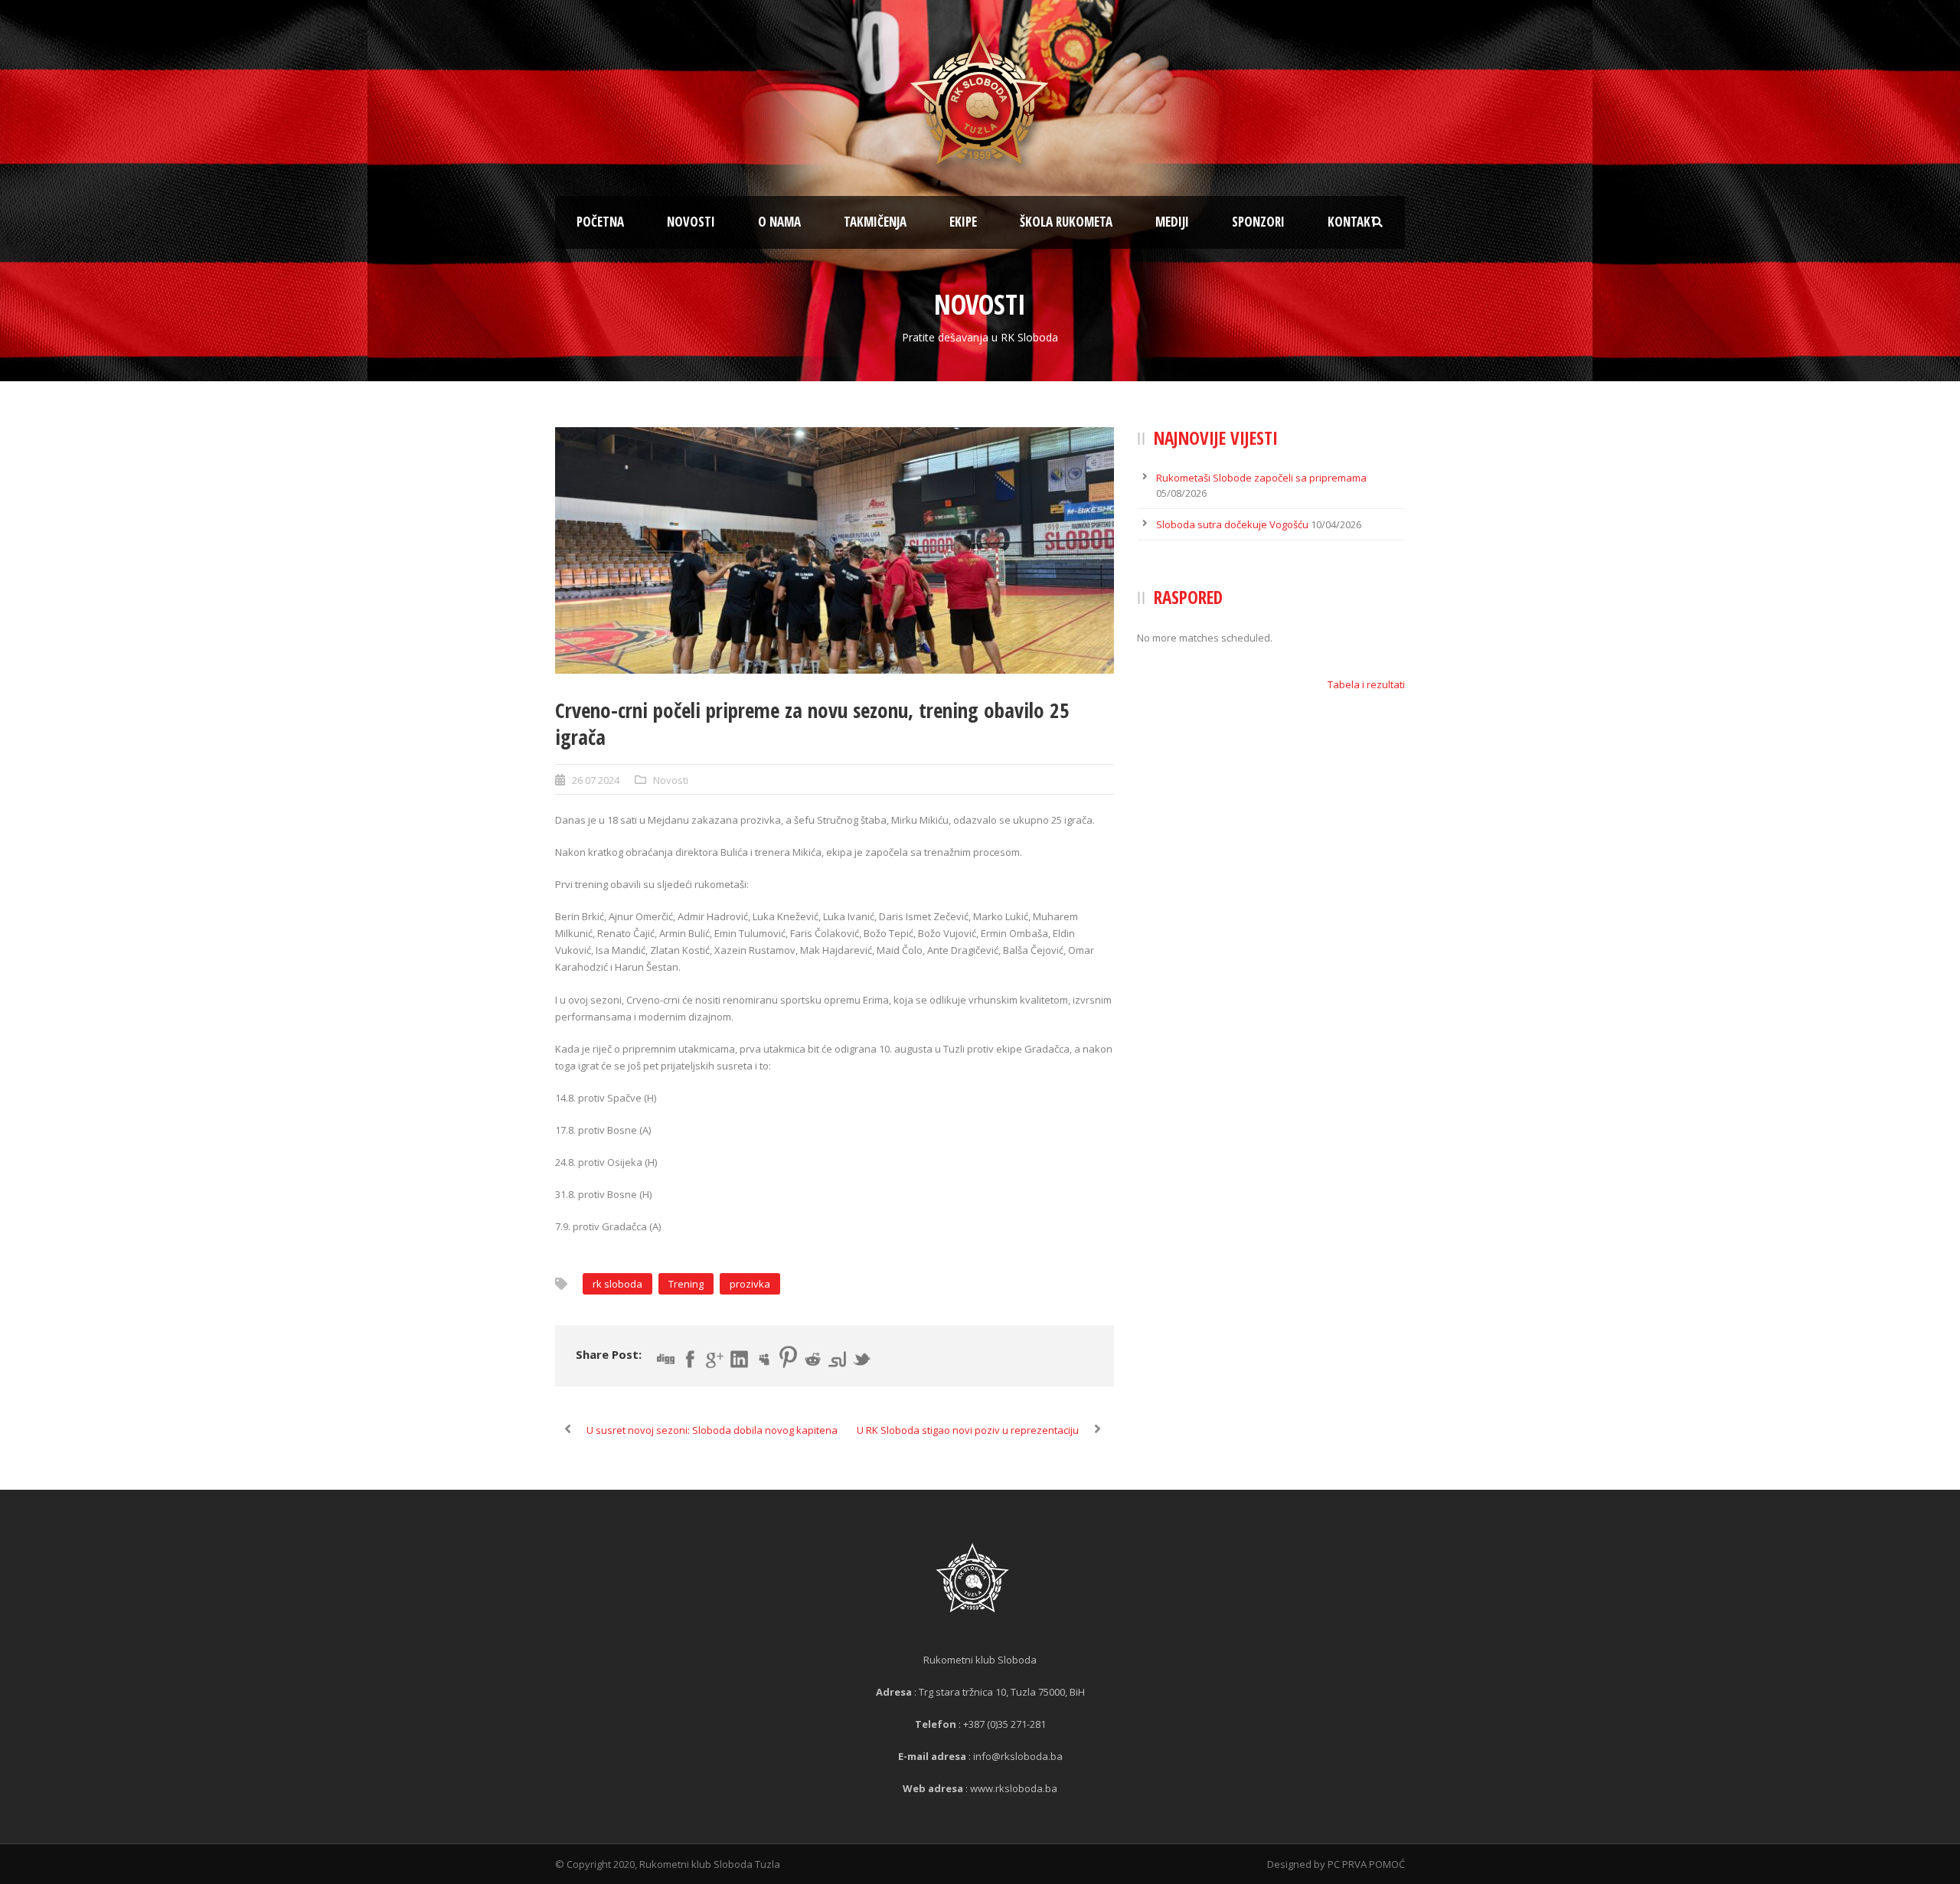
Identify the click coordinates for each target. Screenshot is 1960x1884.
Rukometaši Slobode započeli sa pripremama (1261, 478)
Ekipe (963, 222)
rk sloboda (617, 1284)
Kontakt (1352, 222)
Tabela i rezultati (1366, 684)
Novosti (691, 222)
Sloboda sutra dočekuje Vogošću (1232, 524)
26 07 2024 (596, 780)
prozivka (750, 1284)
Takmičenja (875, 222)
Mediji (1172, 222)
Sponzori (1258, 222)
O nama (779, 222)
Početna (600, 222)
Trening (686, 1284)
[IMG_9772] (835, 550)
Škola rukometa (1066, 222)
